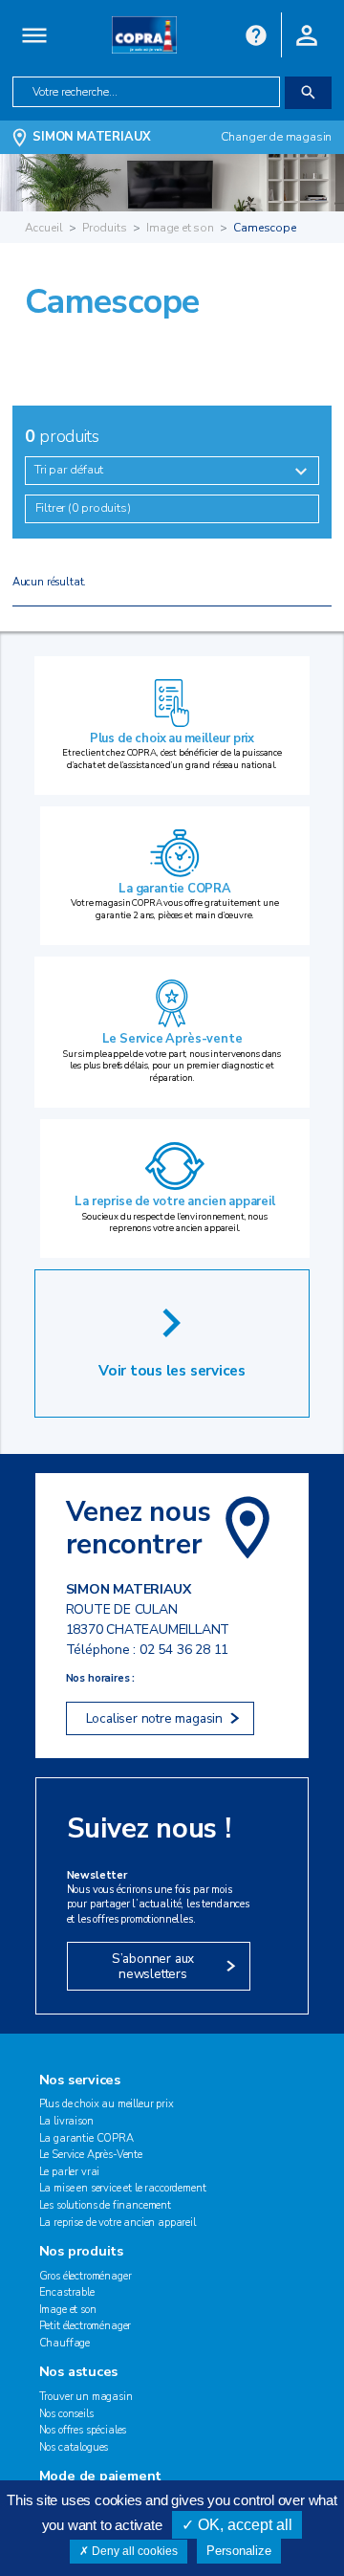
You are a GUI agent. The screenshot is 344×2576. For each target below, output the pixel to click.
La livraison (66, 2121)
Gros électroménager (86, 2276)
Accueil (44, 228)
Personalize (239, 2551)
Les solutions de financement (105, 2205)
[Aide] (256, 34)
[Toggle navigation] (35, 35)
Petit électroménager (86, 2326)
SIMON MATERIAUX (92, 137)
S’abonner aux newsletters (153, 1966)
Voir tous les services (172, 1370)
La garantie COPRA (175, 889)
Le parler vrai (70, 2172)
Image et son (180, 228)
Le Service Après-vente (172, 1039)
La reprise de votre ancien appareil (174, 1201)
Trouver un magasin (86, 2397)
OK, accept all (243, 2525)
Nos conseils (66, 2414)
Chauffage (65, 2343)
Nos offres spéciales (83, 2430)
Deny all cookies (133, 2551)
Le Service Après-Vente (91, 2155)
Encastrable (67, 2292)
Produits (105, 228)
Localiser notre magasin (154, 1718)
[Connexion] (307, 34)
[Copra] (144, 34)
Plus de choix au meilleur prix (172, 738)
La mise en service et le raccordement (123, 2188)
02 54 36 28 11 (184, 1650)
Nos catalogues (74, 2447)
